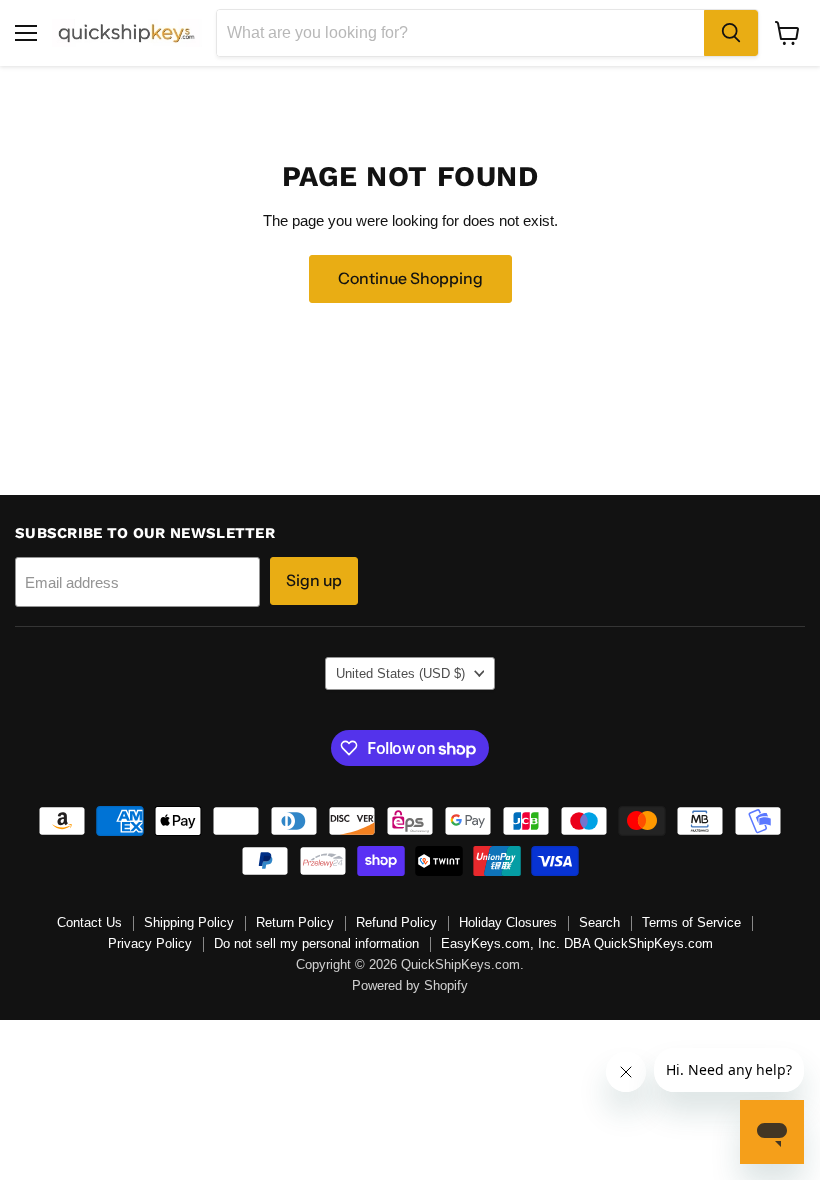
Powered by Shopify (410, 985)
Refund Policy (396, 922)
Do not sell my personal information (316, 943)
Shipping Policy (189, 922)
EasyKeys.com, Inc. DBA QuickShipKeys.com (577, 943)
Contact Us (89, 922)
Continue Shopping (410, 278)
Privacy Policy (150, 943)
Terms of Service (691, 922)
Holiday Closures (508, 922)
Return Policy (295, 922)
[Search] (731, 33)
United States (400, 673)
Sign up (314, 580)
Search (599, 922)
